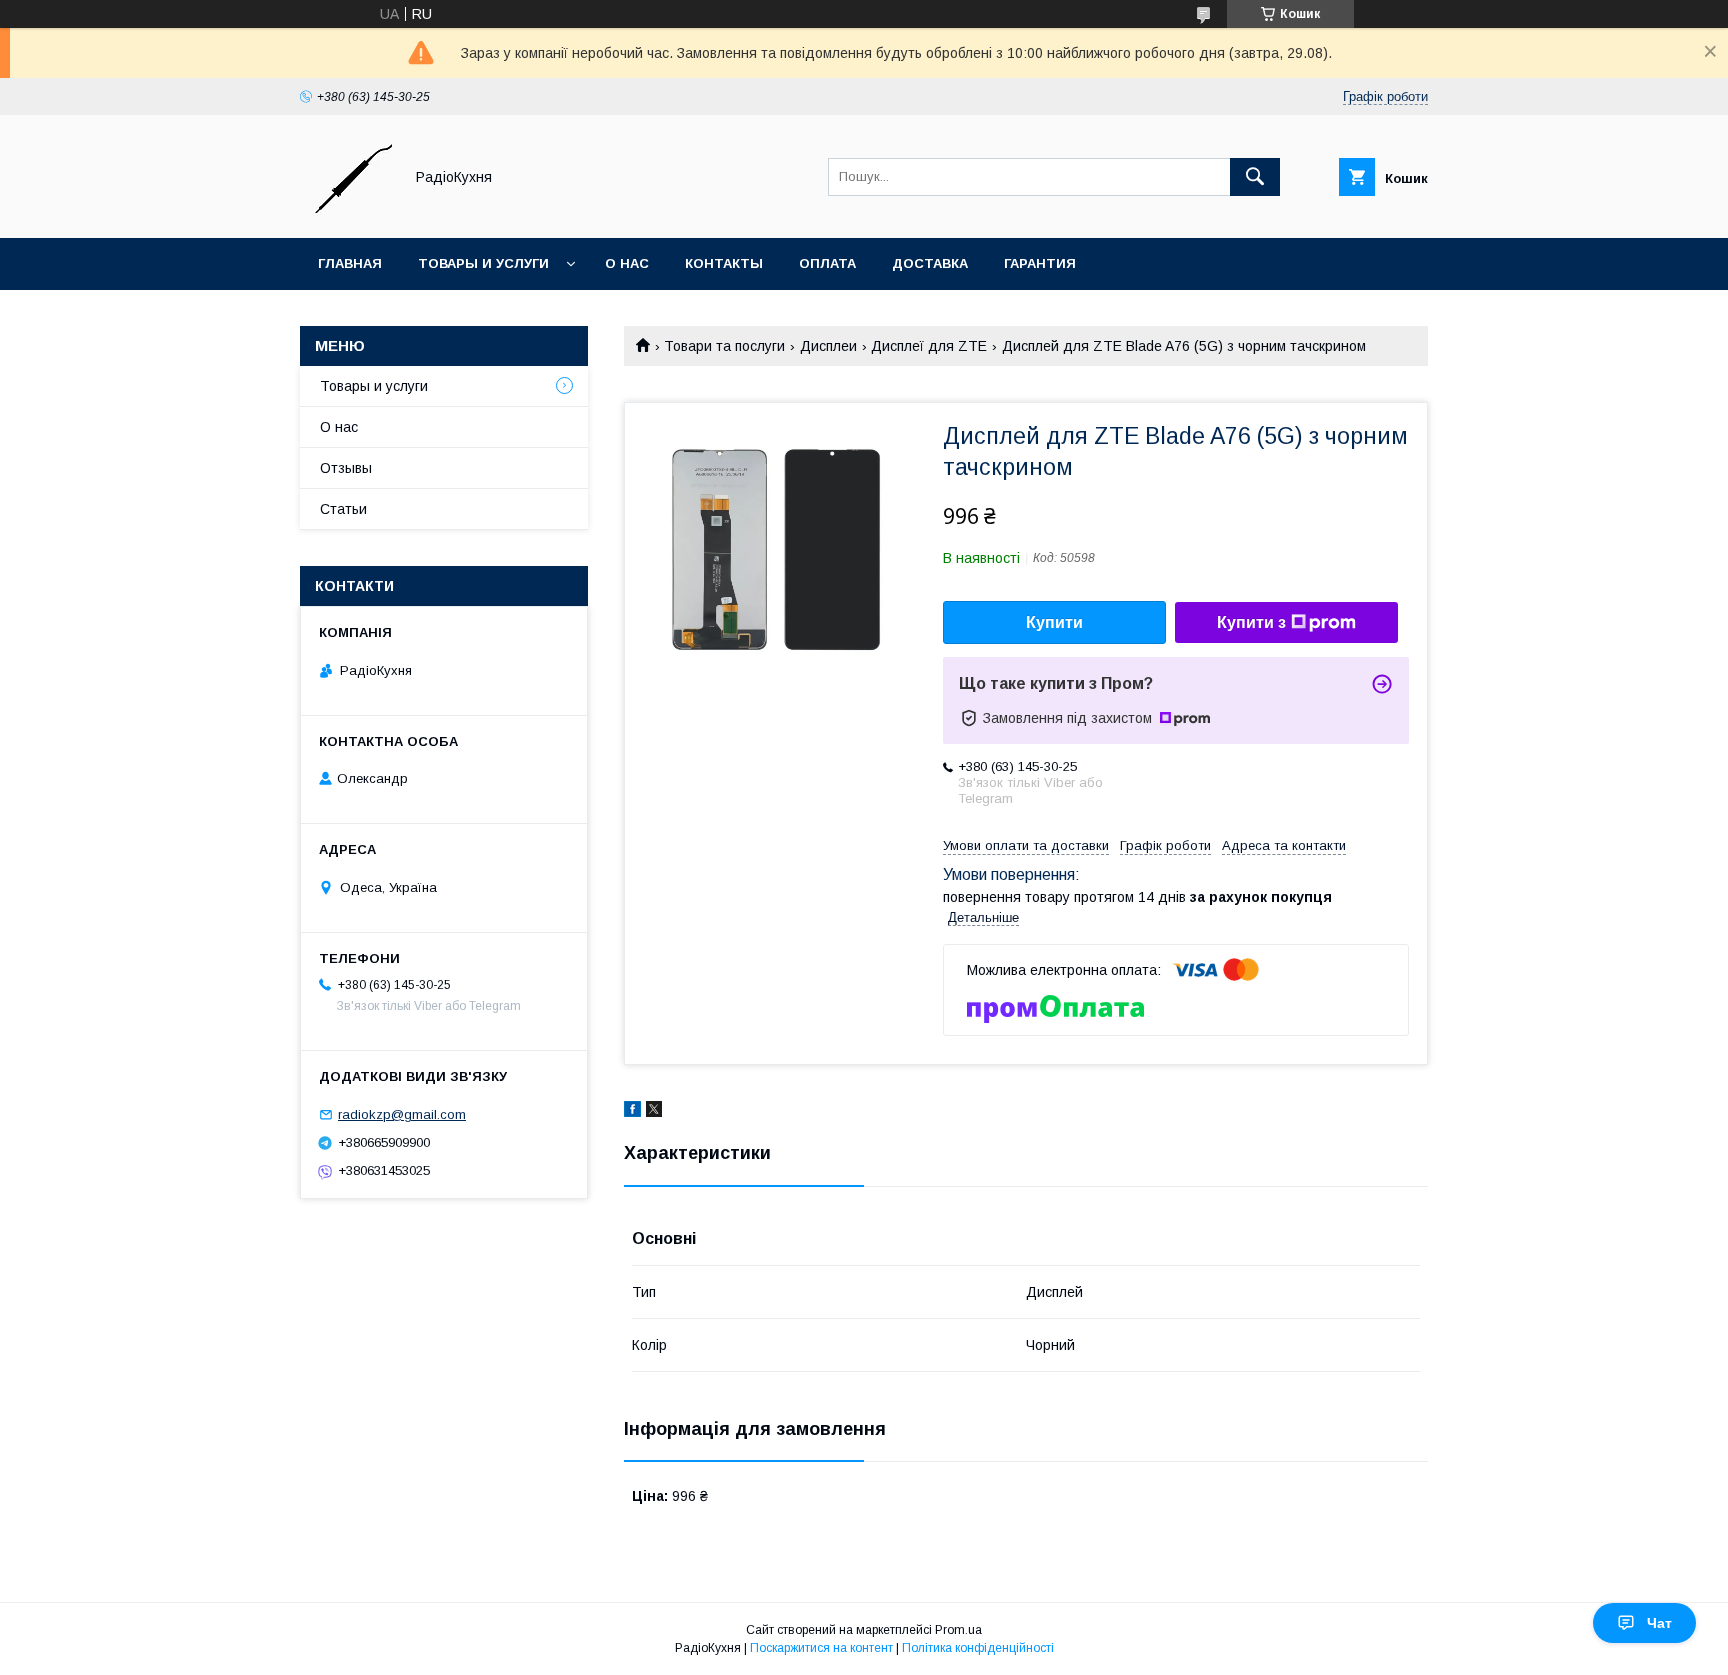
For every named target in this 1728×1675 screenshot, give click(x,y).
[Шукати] (1255, 177)
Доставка (930, 263)
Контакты (724, 263)
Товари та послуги (724, 346)
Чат (1659, 1623)
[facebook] (632, 1112)
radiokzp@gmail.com (402, 1114)
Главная (350, 263)
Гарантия (1040, 263)
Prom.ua (958, 1630)
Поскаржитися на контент (821, 1648)
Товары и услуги (483, 263)
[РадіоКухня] (346, 212)
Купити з (1251, 622)
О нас (627, 263)
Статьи (343, 509)
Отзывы (346, 468)
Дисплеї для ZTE (929, 346)
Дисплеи (828, 346)
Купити (1054, 622)
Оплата (827, 263)
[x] (654, 1112)
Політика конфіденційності (978, 1648)
